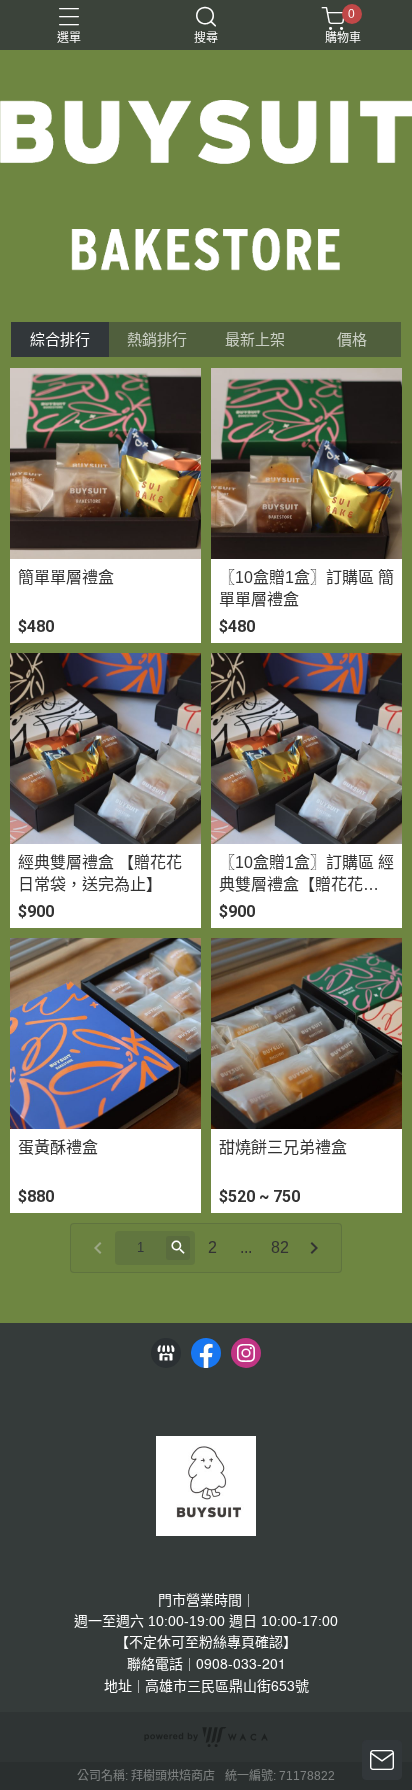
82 (280, 1247)
